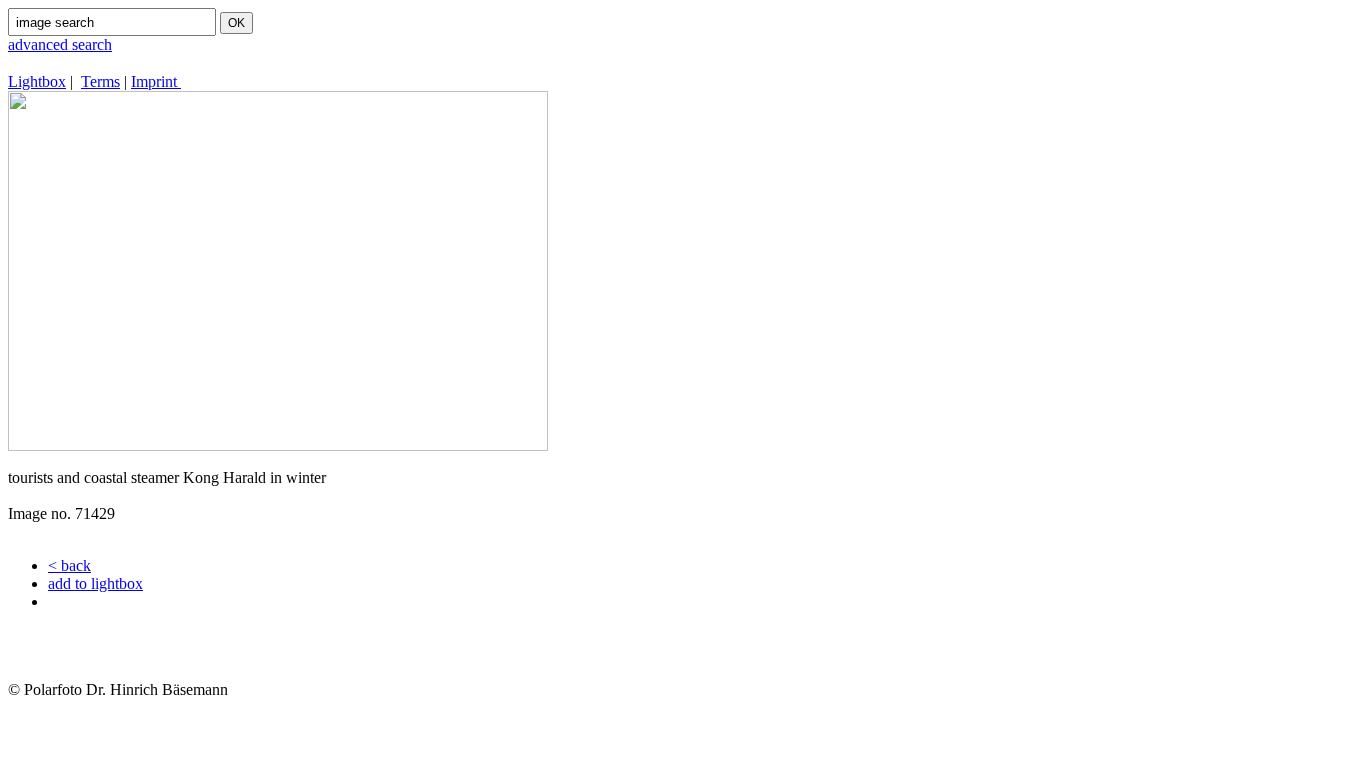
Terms (100, 81)
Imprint (156, 81)
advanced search (60, 44)
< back (69, 565)
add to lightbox (95, 583)
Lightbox (37, 81)
